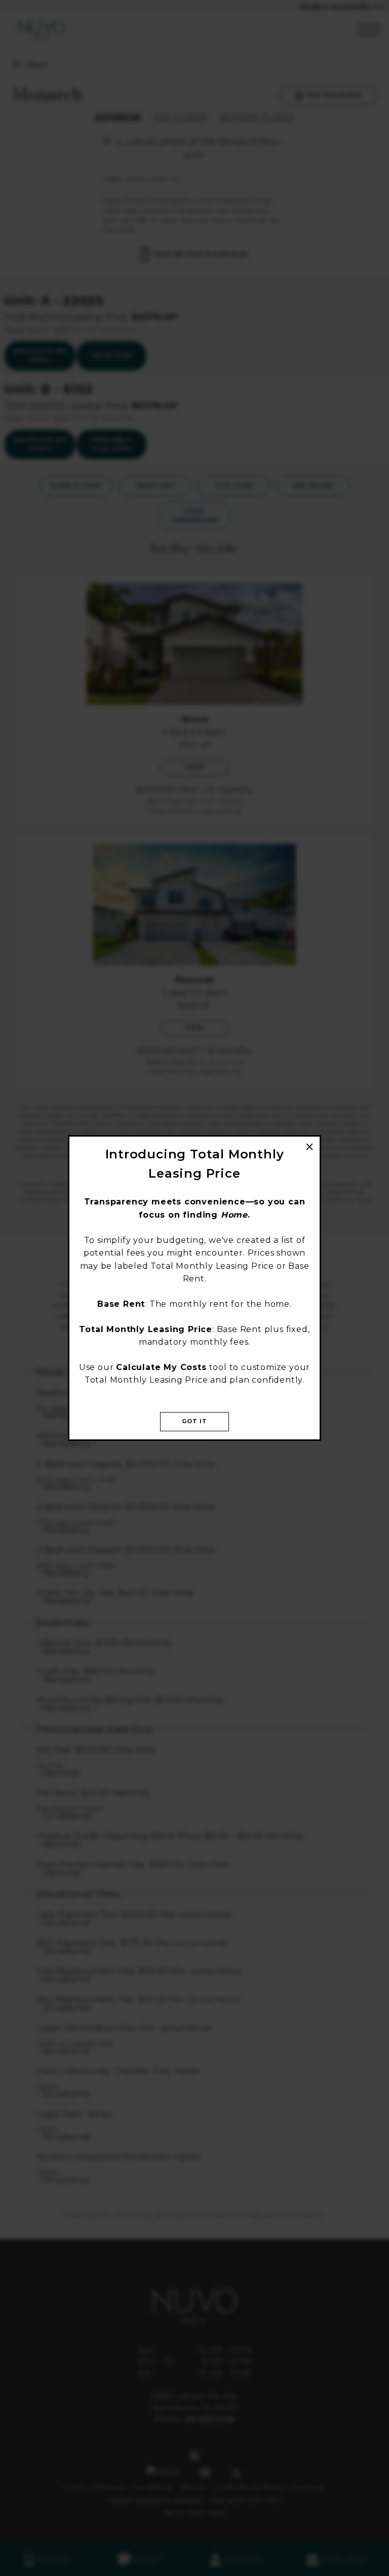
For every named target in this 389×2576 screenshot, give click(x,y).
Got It (195, 1421)
